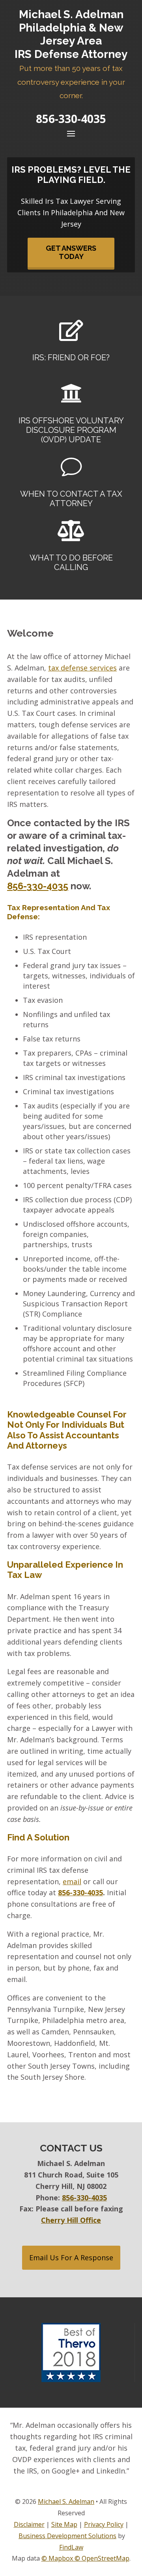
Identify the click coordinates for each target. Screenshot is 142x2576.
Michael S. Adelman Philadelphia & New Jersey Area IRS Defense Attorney (71, 54)
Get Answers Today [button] (71, 252)
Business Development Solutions (67, 2536)
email (72, 1881)
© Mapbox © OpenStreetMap (85, 2558)
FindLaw (71, 2547)
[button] (71, 133)
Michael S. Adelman (66, 2501)
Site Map (64, 2524)
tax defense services (82, 668)
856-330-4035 (71, 119)
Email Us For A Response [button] (71, 2257)
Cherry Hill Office (71, 2220)
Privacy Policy (104, 2524)
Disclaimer (29, 2524)
